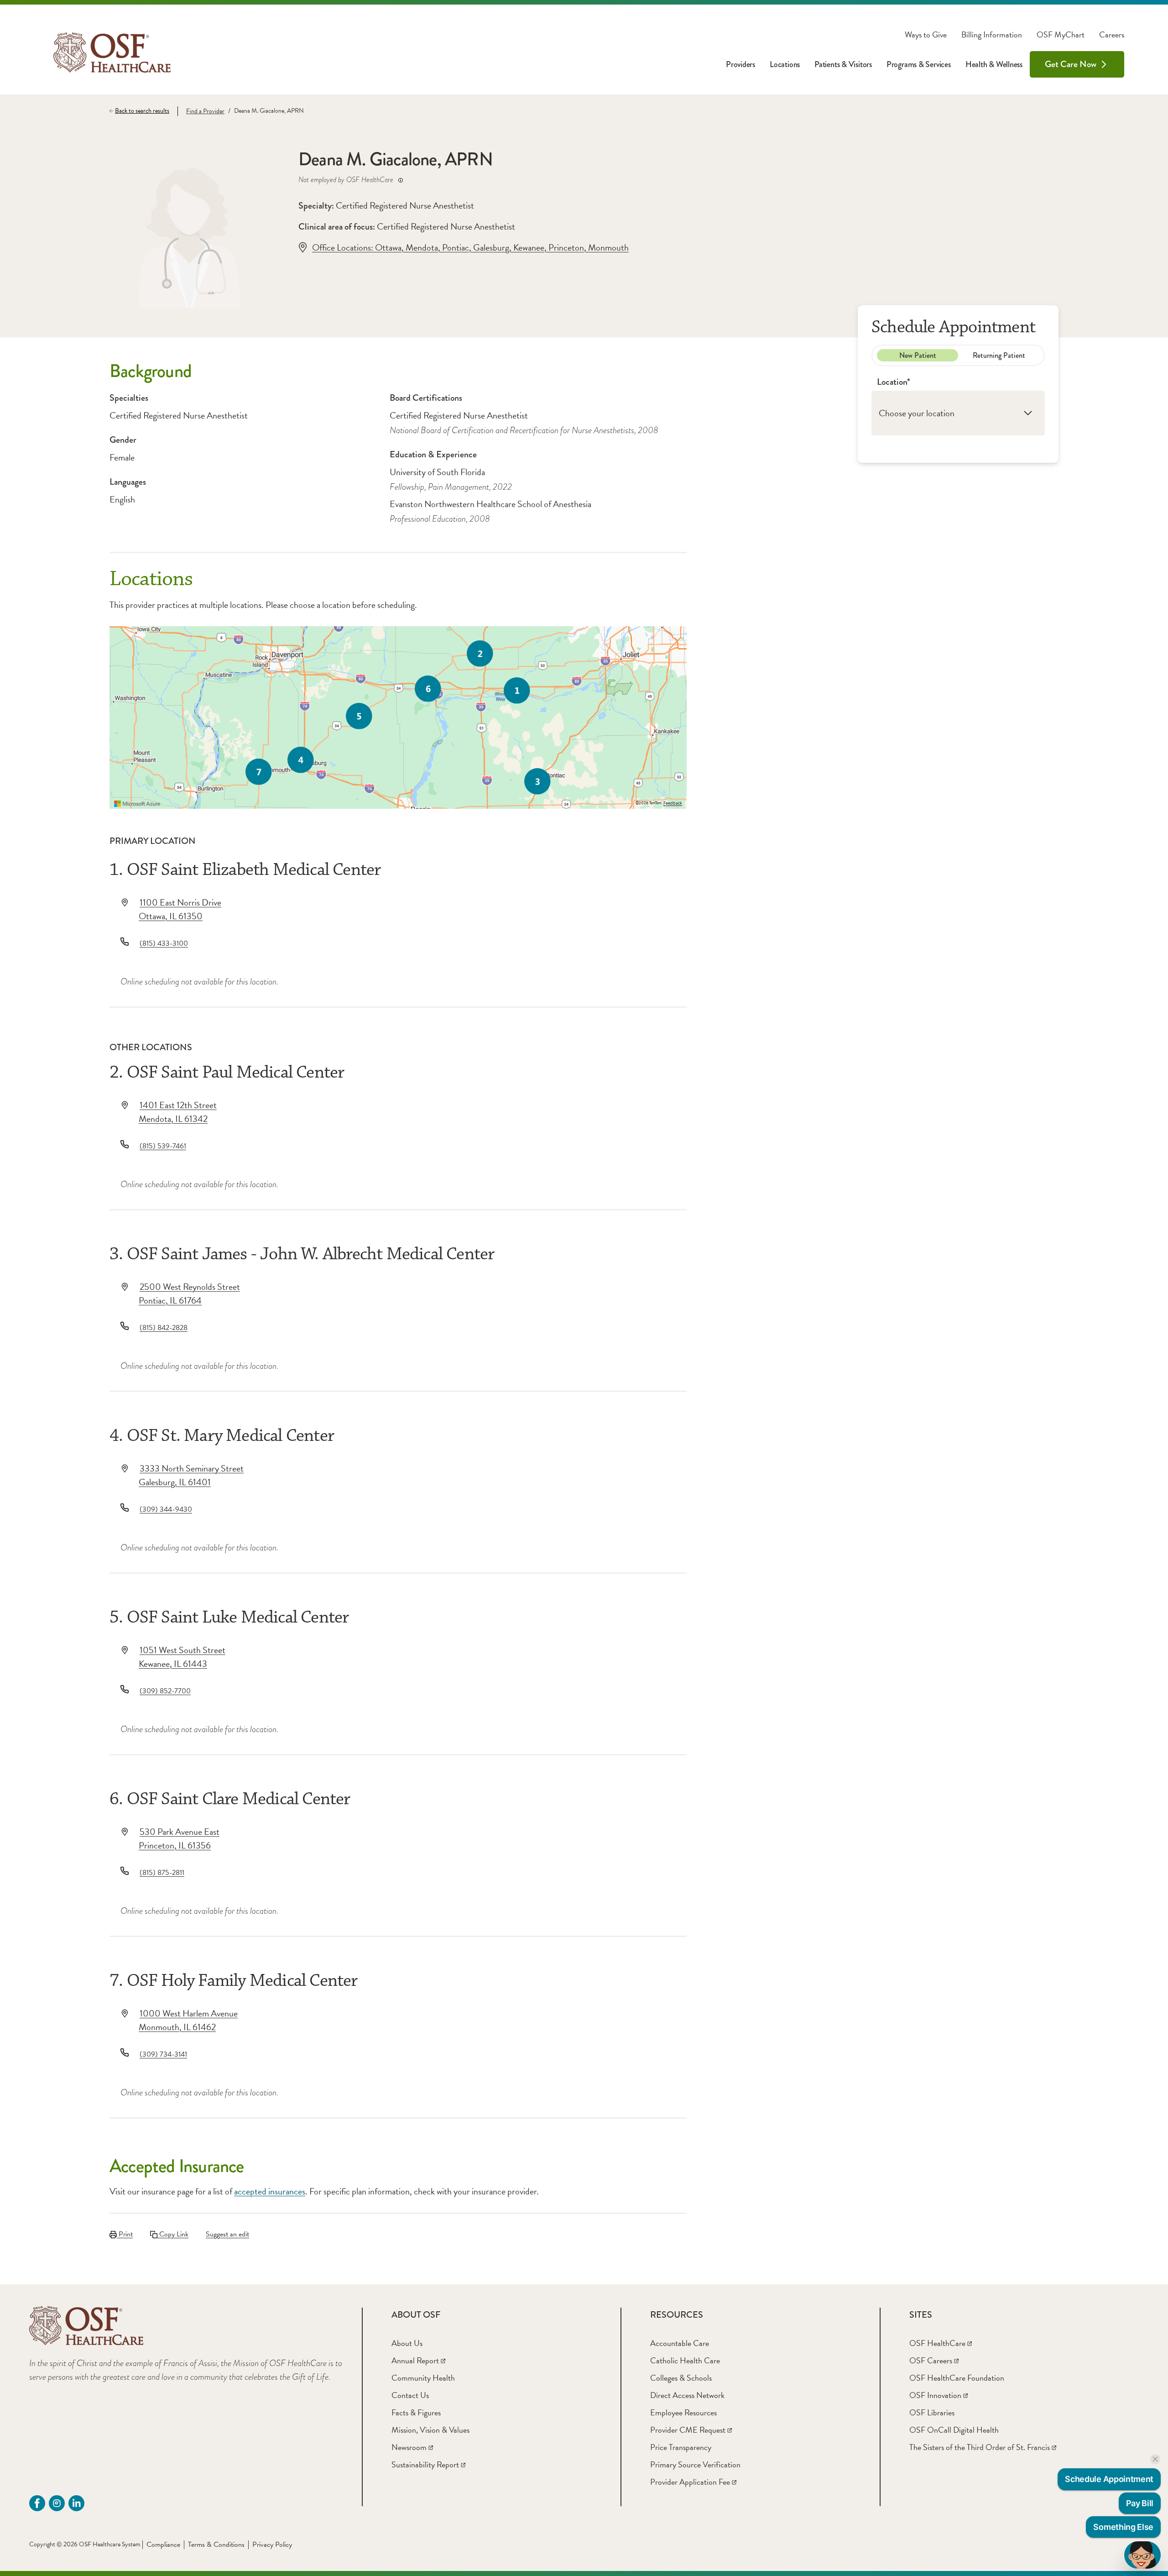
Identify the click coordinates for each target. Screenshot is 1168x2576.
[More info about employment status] (401, 180)
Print (125, 2234)
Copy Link (173, 2234)
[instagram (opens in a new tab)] (57, 2503)
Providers (740, 64)
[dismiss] (1155, 2459)
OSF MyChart (1061, 35)
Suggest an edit (227, 2234)
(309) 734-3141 (163, 2054)
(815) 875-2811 (162, 1873)
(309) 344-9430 (166, 1509)
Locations (785, 64)
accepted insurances (270, 2191)
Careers (1112, 35)
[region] (398, 717)
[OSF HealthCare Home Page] (112, 52)
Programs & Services (919, 64)
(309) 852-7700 (165, 1691)
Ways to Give (926, 35)
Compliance (163, 2545)
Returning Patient (999, 355)
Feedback (673, 803)
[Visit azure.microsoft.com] (137, 804)
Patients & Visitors (843, 64)
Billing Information (992, 35)
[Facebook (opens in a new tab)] (37, 2503)
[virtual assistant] (1142, 2555)
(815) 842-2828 (164, 1328)
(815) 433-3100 (164, 943)
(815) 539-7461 (163, 1146)
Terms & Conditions (216, 2545)
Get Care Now (1071, 64)
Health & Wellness (994, 64)
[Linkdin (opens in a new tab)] (76, 2503)
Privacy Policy (272, 2545)
